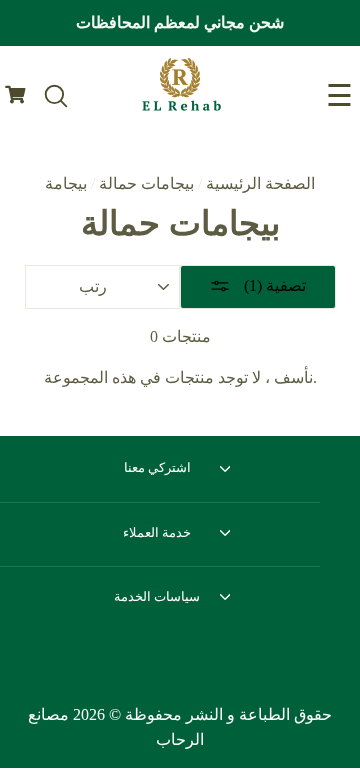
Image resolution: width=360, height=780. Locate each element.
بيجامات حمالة (146, 183)
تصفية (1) (273, 285)
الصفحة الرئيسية (260, 183)
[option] (180, 23)
